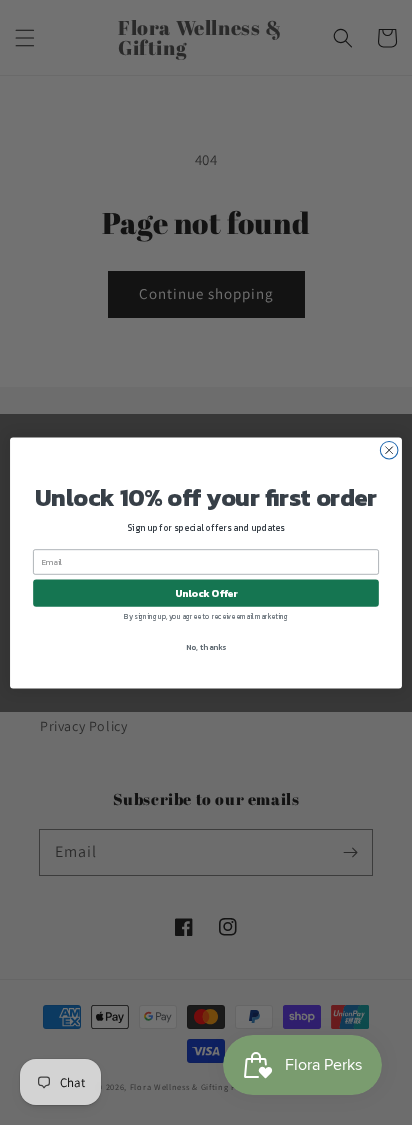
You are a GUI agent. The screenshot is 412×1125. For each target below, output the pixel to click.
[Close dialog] (389, 450)
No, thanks (206, 646)
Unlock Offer (206, 592)
